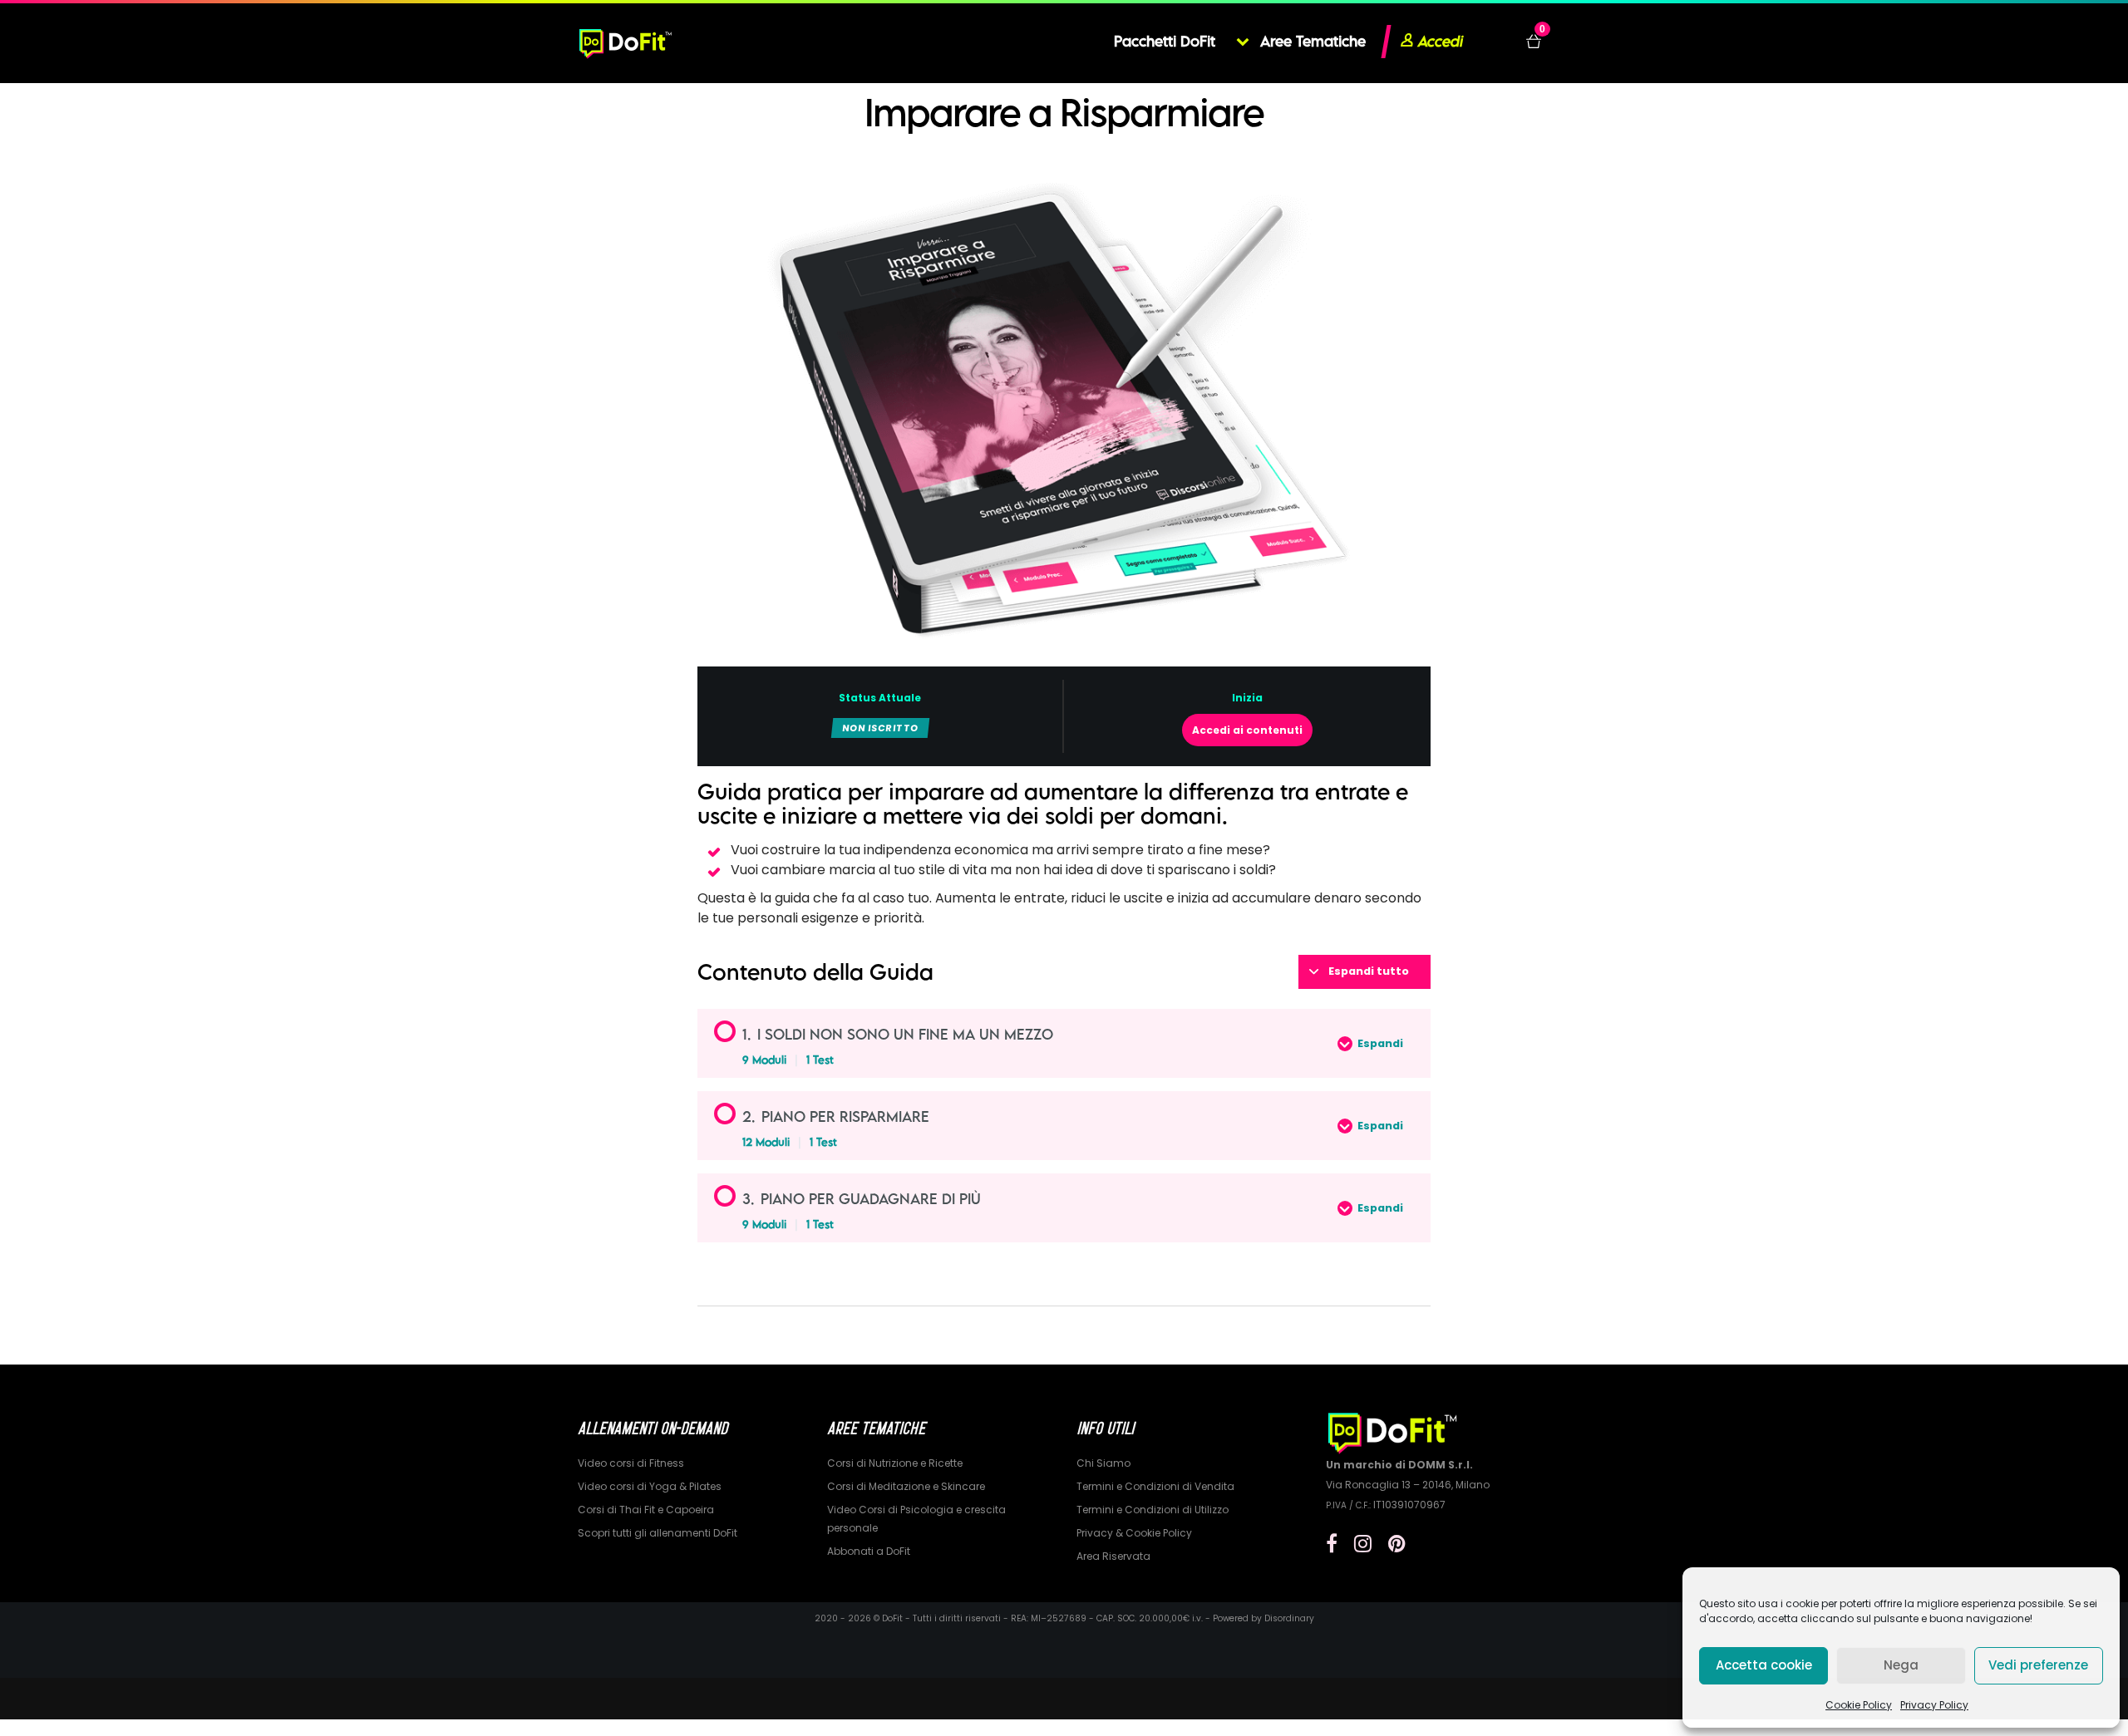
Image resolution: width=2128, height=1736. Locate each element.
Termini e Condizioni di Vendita (1155, 1486)
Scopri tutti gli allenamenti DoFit (658, 1533)
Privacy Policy (1934, 1705)
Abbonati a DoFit (869, 1551)
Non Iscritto (880, 728)
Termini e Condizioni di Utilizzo (1153, 1510)
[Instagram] (1363, 1544)
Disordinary (1289, 1618)
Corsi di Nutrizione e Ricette (895, 1463)
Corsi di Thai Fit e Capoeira (646, 1510)
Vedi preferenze (2038, 1665)
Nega (1901, 1665)
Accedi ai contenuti (1247, 730)
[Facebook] (1332, 1544)
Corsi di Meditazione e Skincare (906, 1486)
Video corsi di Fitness (631, 1463)
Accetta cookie (1764, 1665)
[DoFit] (626, 42)
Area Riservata (1113, 1556)
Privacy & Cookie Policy (1134, 1533)
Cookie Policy (1859, 1705)
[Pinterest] (1397, 1544)
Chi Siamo (1103, 1463)
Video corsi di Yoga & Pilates (650, 1486)
